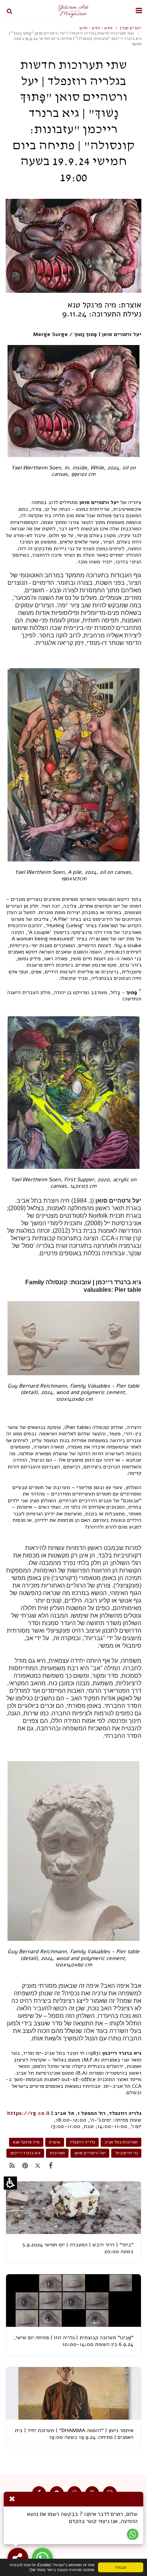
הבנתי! (128, 2568)
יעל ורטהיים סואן (90, 2153)
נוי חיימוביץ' (126, 2153)
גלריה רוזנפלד (82, 2142)
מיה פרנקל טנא (26, 2142)
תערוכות (57, 2153)
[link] (51, 2166)
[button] (139, 11)
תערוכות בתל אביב (121, 2142)
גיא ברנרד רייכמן (25, 2153)
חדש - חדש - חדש (96, 28)
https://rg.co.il (28, 2113)
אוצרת (55, 2142)
